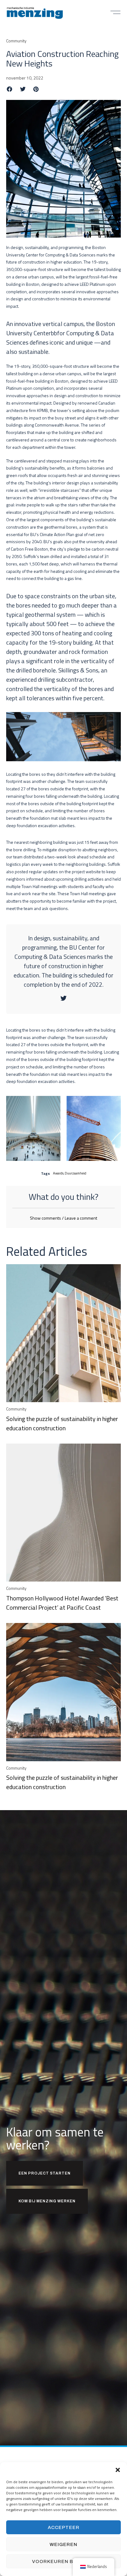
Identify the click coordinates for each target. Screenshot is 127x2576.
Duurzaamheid (76, 1173)
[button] (118, 2470)
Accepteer (64, 2527)
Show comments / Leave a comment (63, 1218)
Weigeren (63, 2544)
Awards (58, 1173)
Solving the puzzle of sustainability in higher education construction (62, 1423)
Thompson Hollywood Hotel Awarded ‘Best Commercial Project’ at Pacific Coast (62, 1603)
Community (16, 41)
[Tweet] (63, 998)
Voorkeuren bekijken (63, 2561)
